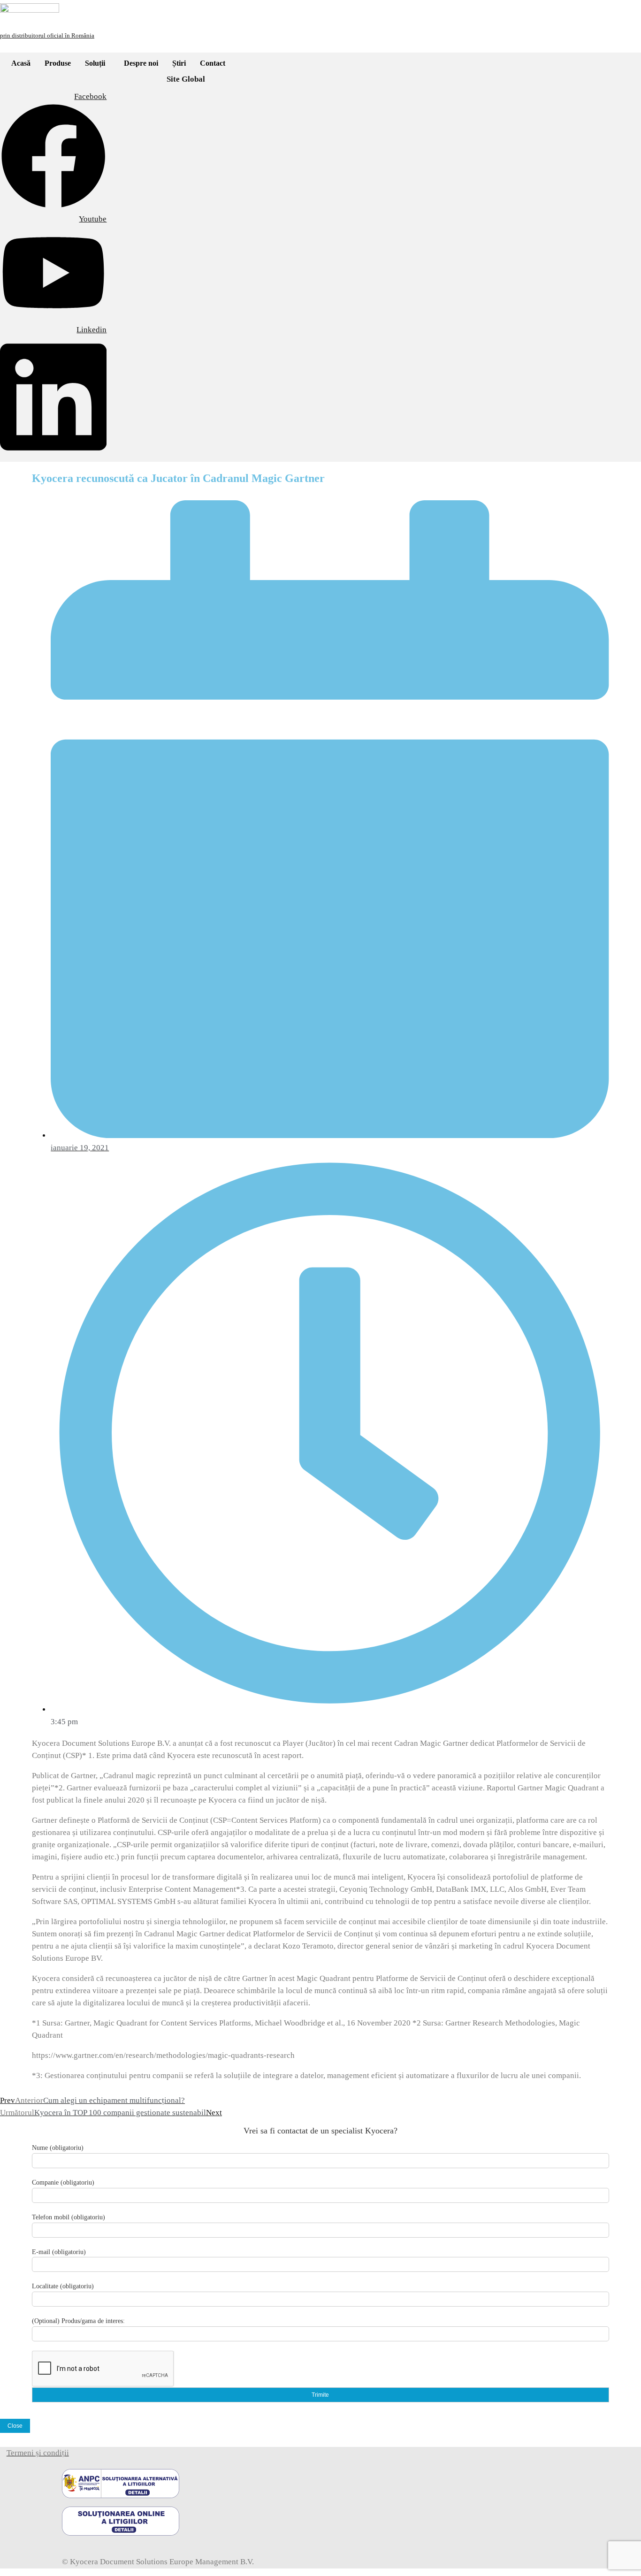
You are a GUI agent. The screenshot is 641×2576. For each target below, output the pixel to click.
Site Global (186, 79)
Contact (213, 63)
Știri (179, 63)
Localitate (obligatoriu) (63, 2286)
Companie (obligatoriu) (63, 2182)
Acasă (21, 63)
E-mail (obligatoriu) (59, 2252)
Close (15, 2426)
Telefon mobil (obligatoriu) (69, 2217)
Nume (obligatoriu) (58, 2148)
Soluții (95, 63)
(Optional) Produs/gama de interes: (78, 2321)
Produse (58, 63)
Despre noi (141, 63)
